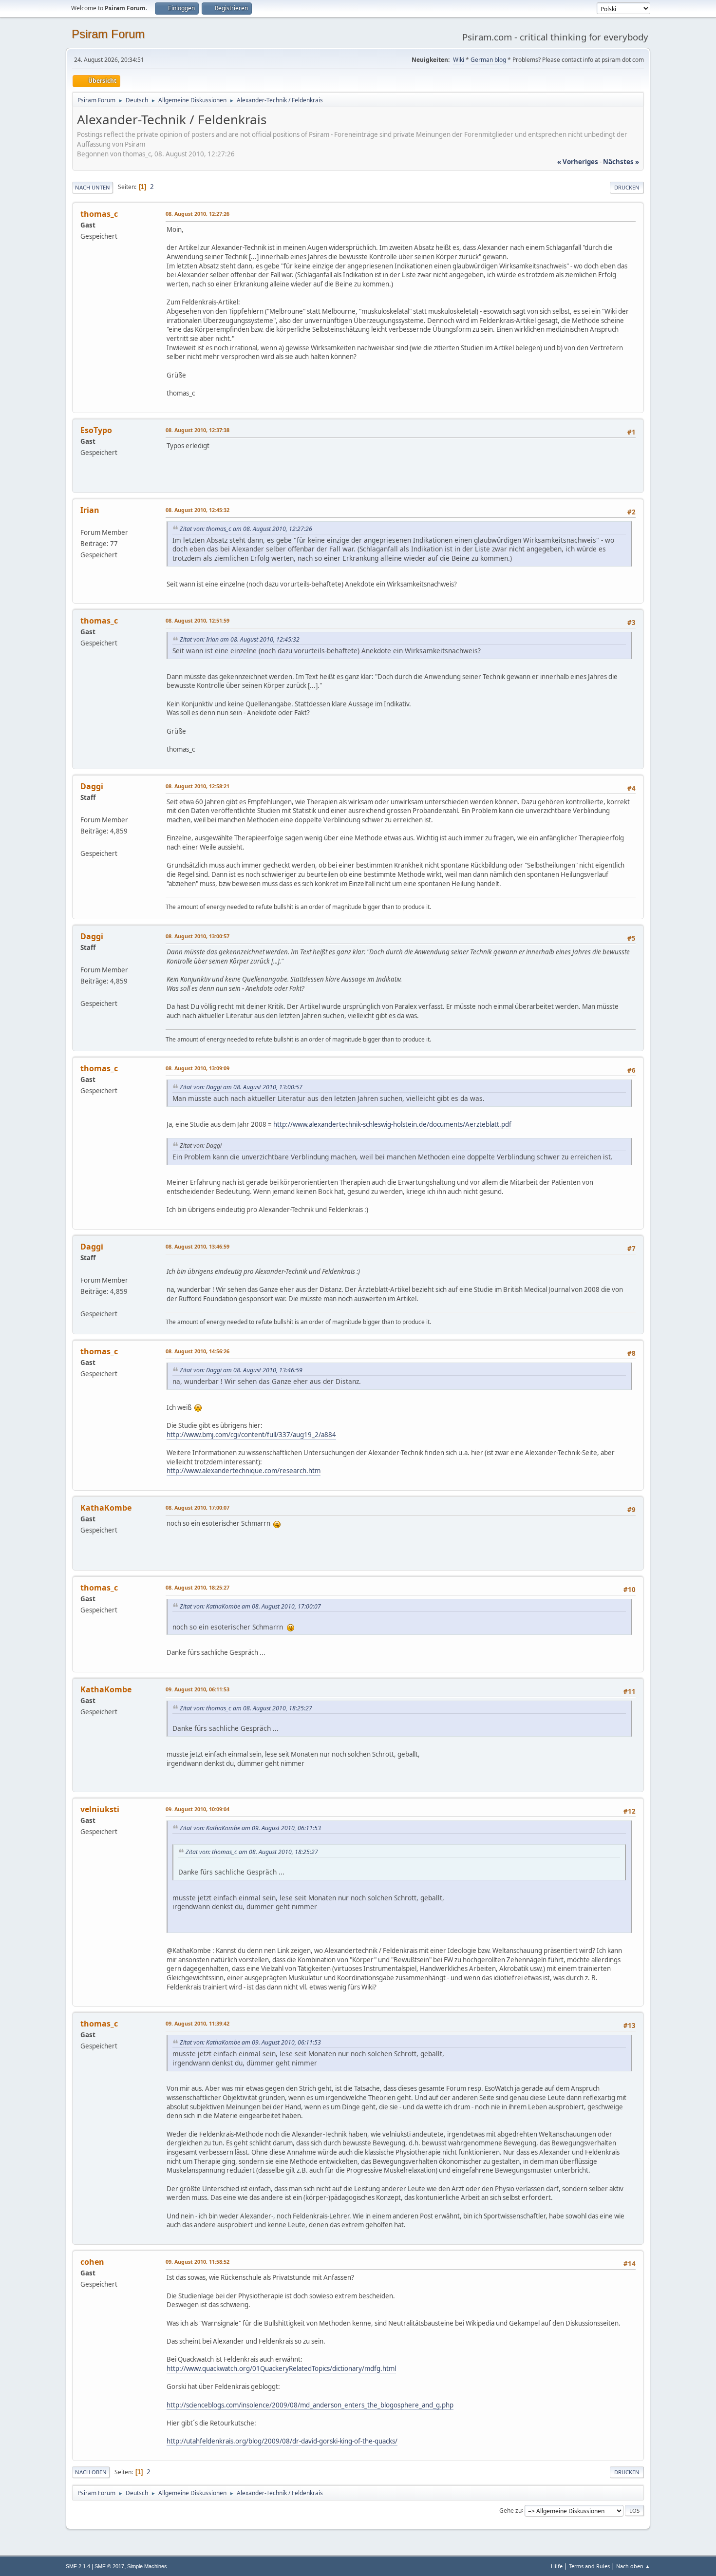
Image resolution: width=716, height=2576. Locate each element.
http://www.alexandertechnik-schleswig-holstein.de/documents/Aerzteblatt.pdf (392, 1124)
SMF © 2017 (109, 2566)
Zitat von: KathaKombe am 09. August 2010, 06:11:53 (250, 1828)
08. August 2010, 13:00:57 (198, 936)
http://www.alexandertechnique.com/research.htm (244, 1471)
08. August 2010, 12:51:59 (198, 620)
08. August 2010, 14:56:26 (198, 1351)
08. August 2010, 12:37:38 (198, 430)
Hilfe (557, 2566)
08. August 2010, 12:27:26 (198, 214)
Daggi (92, 786)
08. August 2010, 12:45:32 (198, 510)
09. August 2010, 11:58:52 (198, 2262)
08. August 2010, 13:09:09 (198, 1068)
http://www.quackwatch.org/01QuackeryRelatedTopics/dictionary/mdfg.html (281, 2368)
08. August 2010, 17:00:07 (198, 1507)
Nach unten (93, 187)
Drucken (627, 187)
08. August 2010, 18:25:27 (198, 1587)
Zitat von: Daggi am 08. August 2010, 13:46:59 (241, 1370)
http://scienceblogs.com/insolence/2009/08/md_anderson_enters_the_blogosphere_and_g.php (310, 2405)
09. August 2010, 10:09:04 (198, 1809)
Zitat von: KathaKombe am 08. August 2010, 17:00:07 (250, 1606)
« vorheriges (578, 162)
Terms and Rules (589, 2566)
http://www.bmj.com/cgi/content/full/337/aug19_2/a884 (251, 1435)
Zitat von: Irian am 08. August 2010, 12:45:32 (240, 639)
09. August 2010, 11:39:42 (198, 2023)
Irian (90, 510)
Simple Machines (147, 2566)
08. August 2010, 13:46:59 (198, 1246)
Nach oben (91, 2472)
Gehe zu (510, 2510)
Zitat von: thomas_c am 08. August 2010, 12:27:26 (246, 529)
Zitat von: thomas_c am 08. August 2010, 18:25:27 (246, 1708)
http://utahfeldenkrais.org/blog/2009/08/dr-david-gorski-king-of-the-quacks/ (282, 2441)
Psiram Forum (108, 34)
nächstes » (621, 162)
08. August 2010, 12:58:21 (198, 786)
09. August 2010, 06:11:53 (198, 1689)
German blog (488, 60)
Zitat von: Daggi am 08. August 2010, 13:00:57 (241, 1087)
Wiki (459, 60)
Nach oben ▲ (633, 2566)
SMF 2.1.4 (78, 2566)
